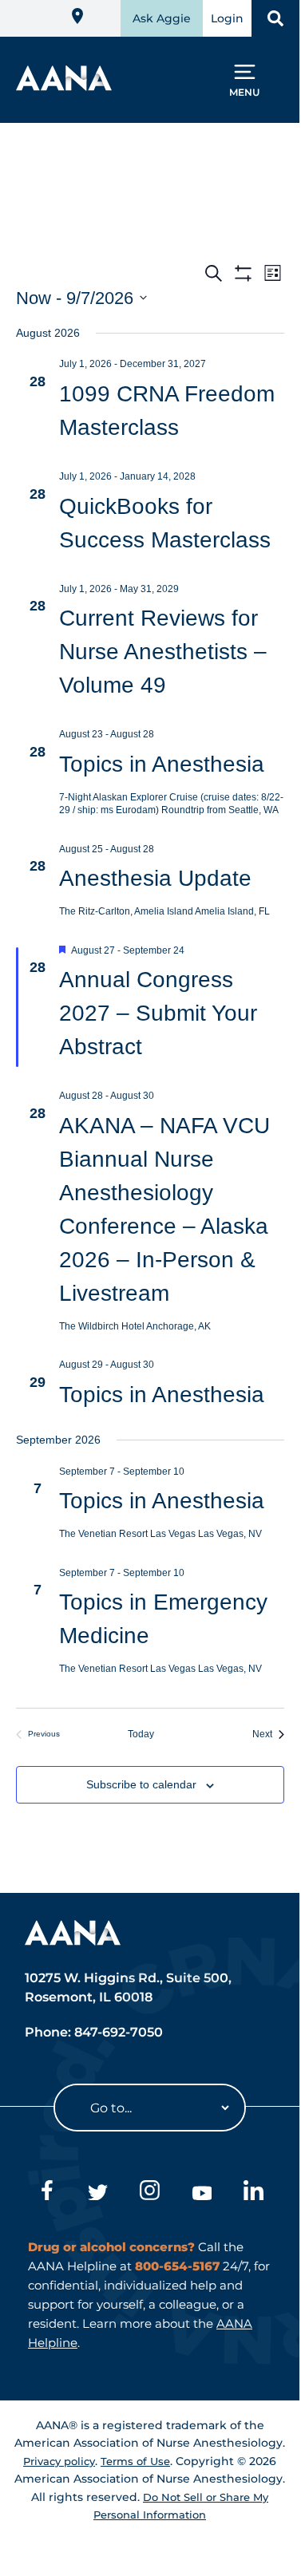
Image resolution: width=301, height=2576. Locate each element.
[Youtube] (202, 2193)
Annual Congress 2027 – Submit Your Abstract (158, 1013)
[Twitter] (98, 2193)
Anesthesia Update (155, 878)
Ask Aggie (162, 18)
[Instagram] (150, 2193)
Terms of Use (135, 2461)
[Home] (64, 86)
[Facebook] (46, 2193)
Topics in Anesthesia (162, 764)
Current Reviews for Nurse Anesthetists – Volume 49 (163, 652)
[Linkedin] (253, 2193)
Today (150, 1734)
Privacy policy (59, 2461)
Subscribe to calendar (141, 1784)
